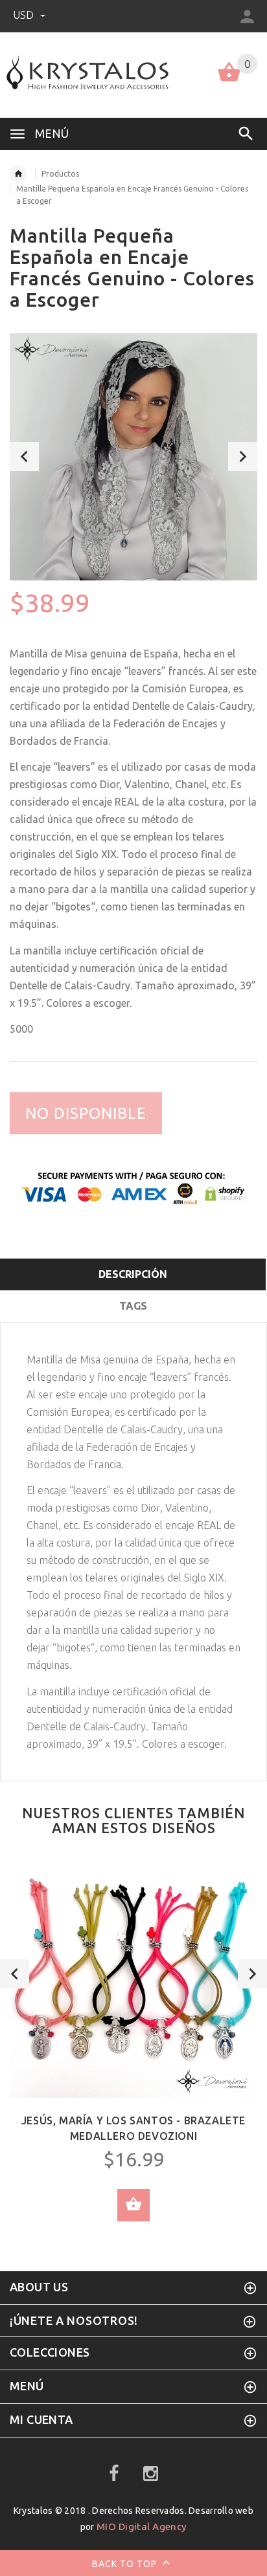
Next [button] (243, 457)
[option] (133, 457)
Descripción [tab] (133, 1274)
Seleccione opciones (133, 2205)
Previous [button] (24, 457)
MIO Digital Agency (142, 2526)
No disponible (86, 1113)
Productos (60, 174)
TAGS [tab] (133, 1306)
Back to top (126, 2564)
